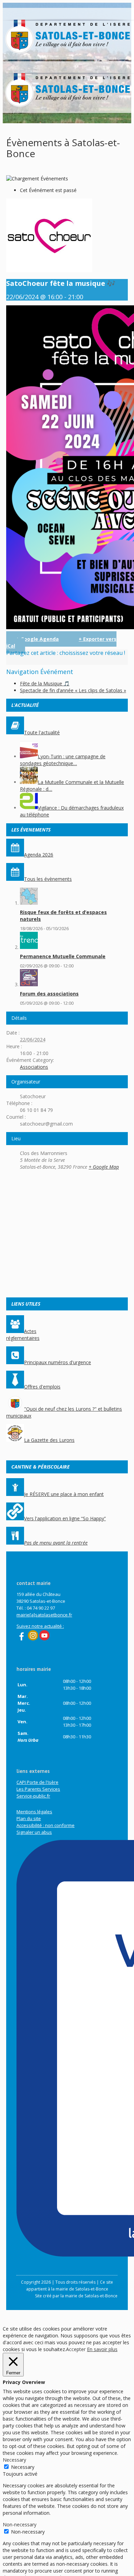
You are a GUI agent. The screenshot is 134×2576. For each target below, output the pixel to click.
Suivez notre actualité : (40, 1626)
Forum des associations (49, 994)
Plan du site (29, 1818)
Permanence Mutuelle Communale (63, 956)
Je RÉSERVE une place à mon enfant (64, 1494)
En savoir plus (102, 2349)
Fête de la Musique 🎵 (45, 683)
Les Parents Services (38, 1789)
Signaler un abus (34, 1832)
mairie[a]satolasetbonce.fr (44, 1615)
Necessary (23, 2467)
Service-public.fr (33, 1796)
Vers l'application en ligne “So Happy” (65, 1518)
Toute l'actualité (42, 732)
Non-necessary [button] (20, 2524)
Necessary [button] (14, 2460)
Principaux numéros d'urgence (58, 1362)
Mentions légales (34, 1812)
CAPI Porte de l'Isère (37, 1782)
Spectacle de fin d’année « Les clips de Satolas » (73, 690)
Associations (34, 1067)
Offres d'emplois (42, 1387)
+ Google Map (104, 1167)
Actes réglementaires (23, 1335)
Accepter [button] (76, 2349)
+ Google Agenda (37, 639)
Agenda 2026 (39, 855)
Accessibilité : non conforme (46, 1825)
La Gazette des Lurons (49, 1440)
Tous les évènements (48, 879)
